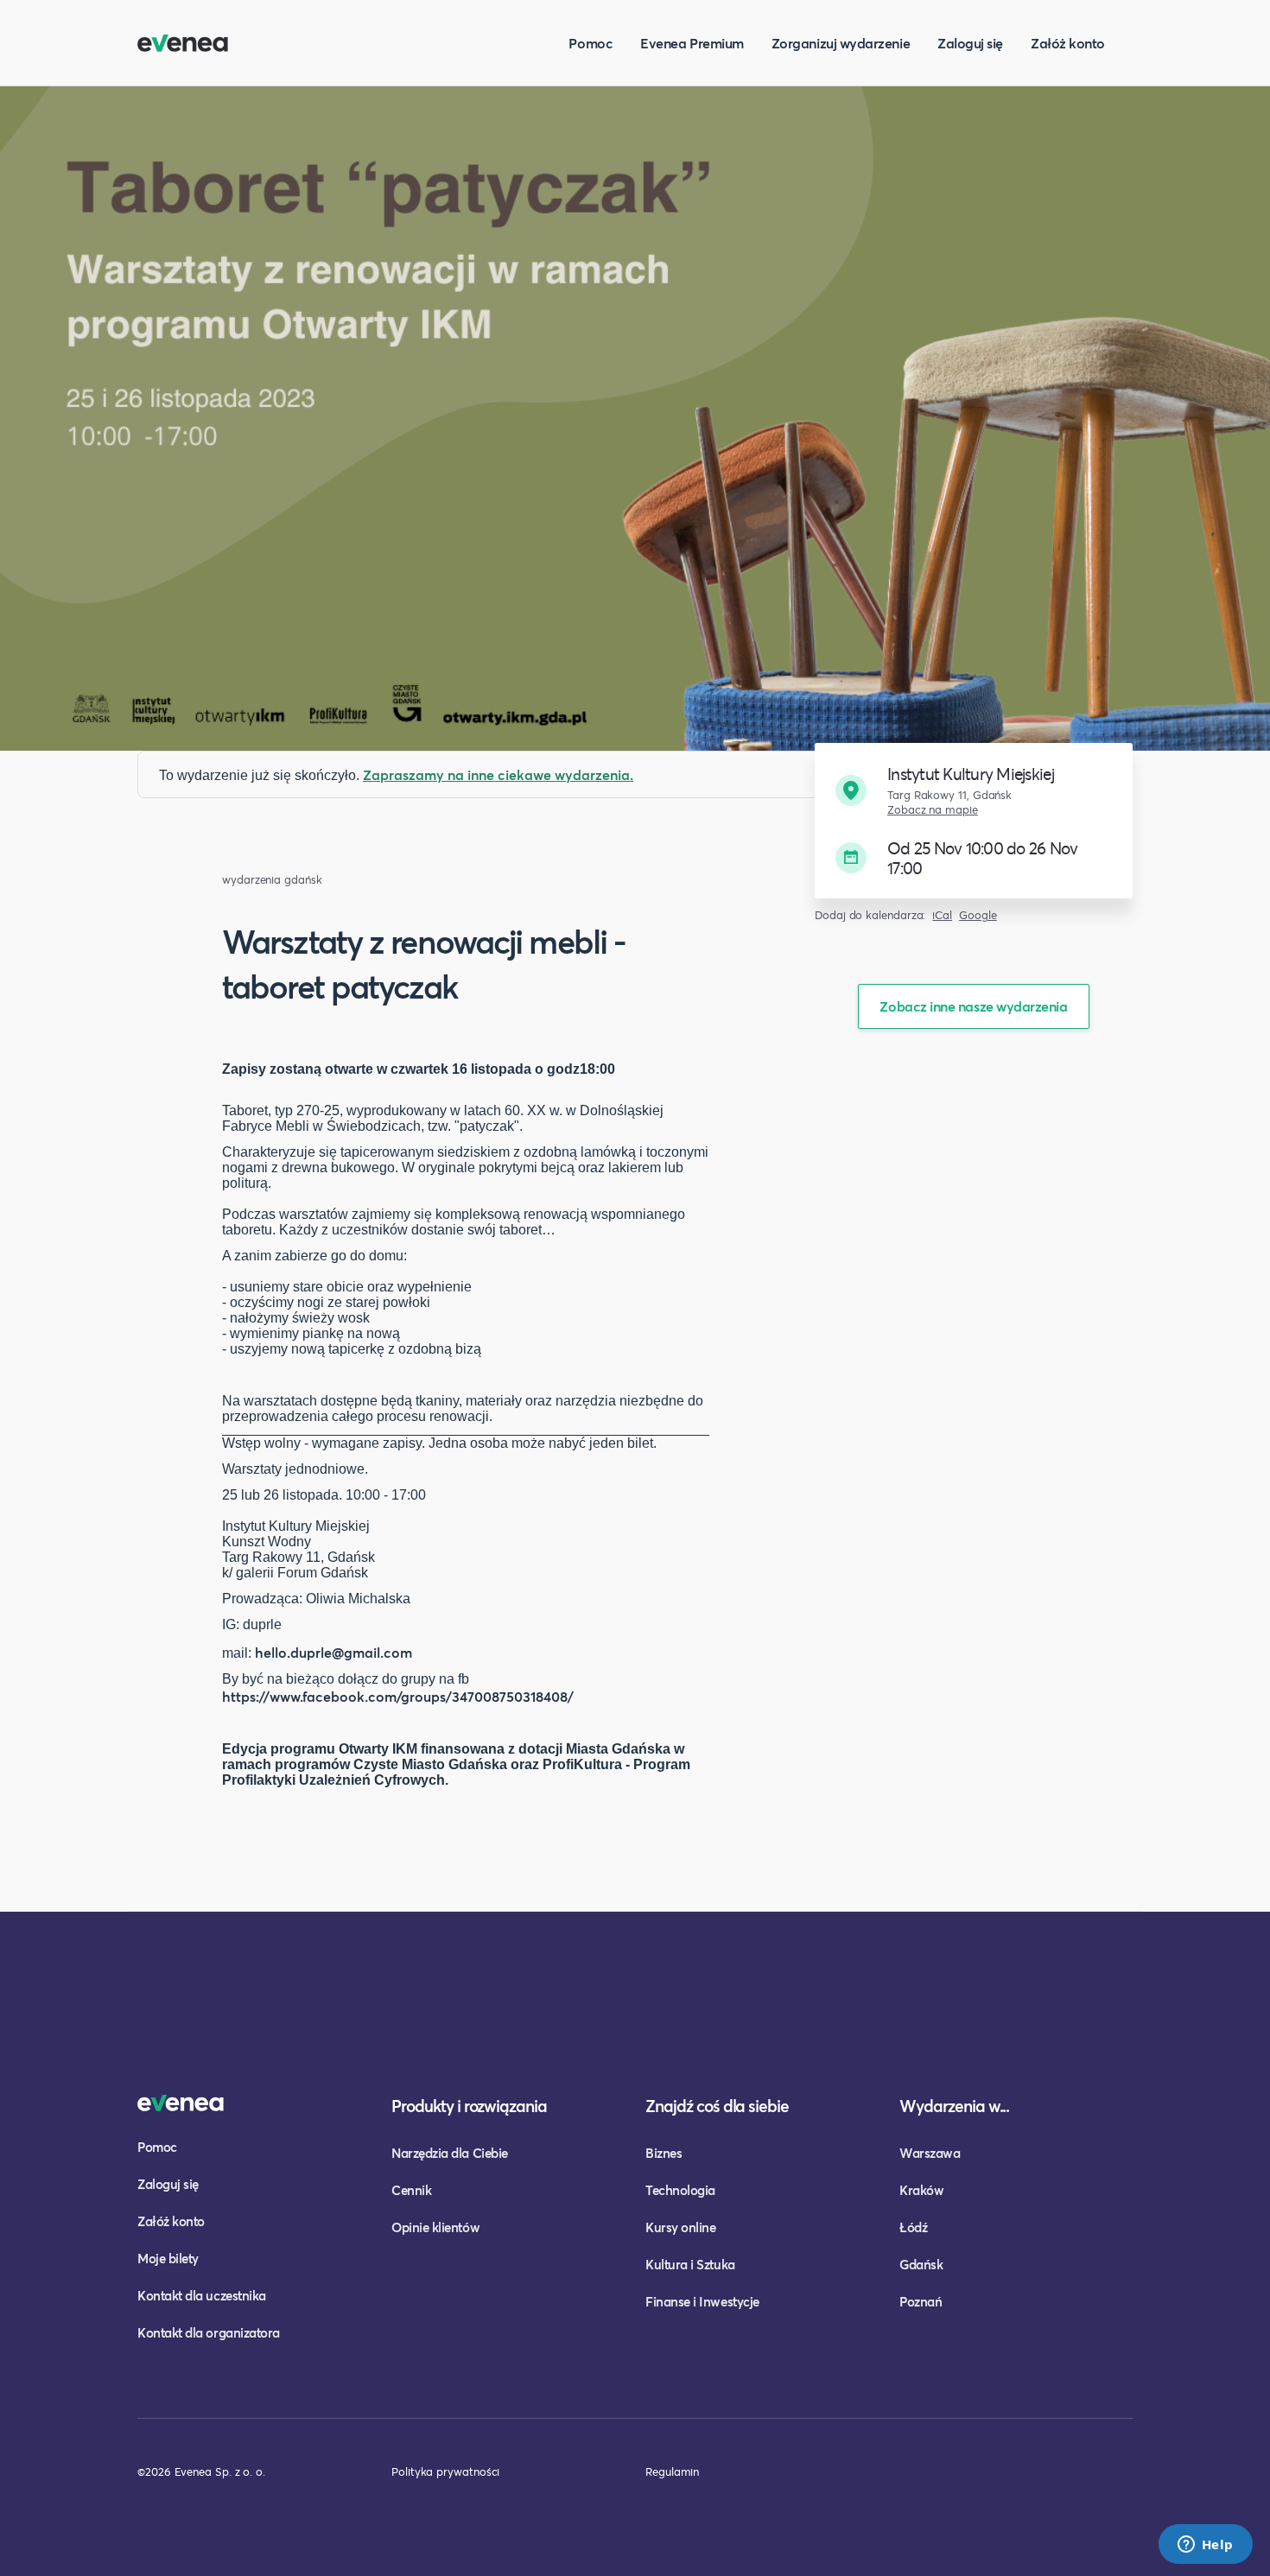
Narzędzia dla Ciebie (450, 2153)
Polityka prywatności (445, 2471)
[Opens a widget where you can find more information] (1205, 2546)
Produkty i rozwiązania (469, 2106)
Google (978, 915)
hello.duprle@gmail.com (333, 1652)
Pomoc (591, 43)
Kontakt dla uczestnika (202, 2295)
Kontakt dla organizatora (209, 2332)
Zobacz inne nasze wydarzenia (973, 1006)
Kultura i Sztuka (690, 2264)
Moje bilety (168, 2258)
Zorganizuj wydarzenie (841, 43)
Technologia (680, 2190)
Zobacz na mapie (933, 810)
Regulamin (672, 2471)
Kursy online (680, 2227)
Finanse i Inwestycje (702, 2301)
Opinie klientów (435, 2227)
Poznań (921, 2301)
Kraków (921, 2190)
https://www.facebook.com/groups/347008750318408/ (398, 1696)
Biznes (664, 2153)
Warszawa (930, 2153)
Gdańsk (921, 2264)
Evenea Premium (692, 43)
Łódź (913, 2227)
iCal (942, 915)
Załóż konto (1068, 43)
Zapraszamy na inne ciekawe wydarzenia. (498, 774)
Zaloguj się (970, 43)
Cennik (411, 2190)
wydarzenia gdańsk (272, 880)
